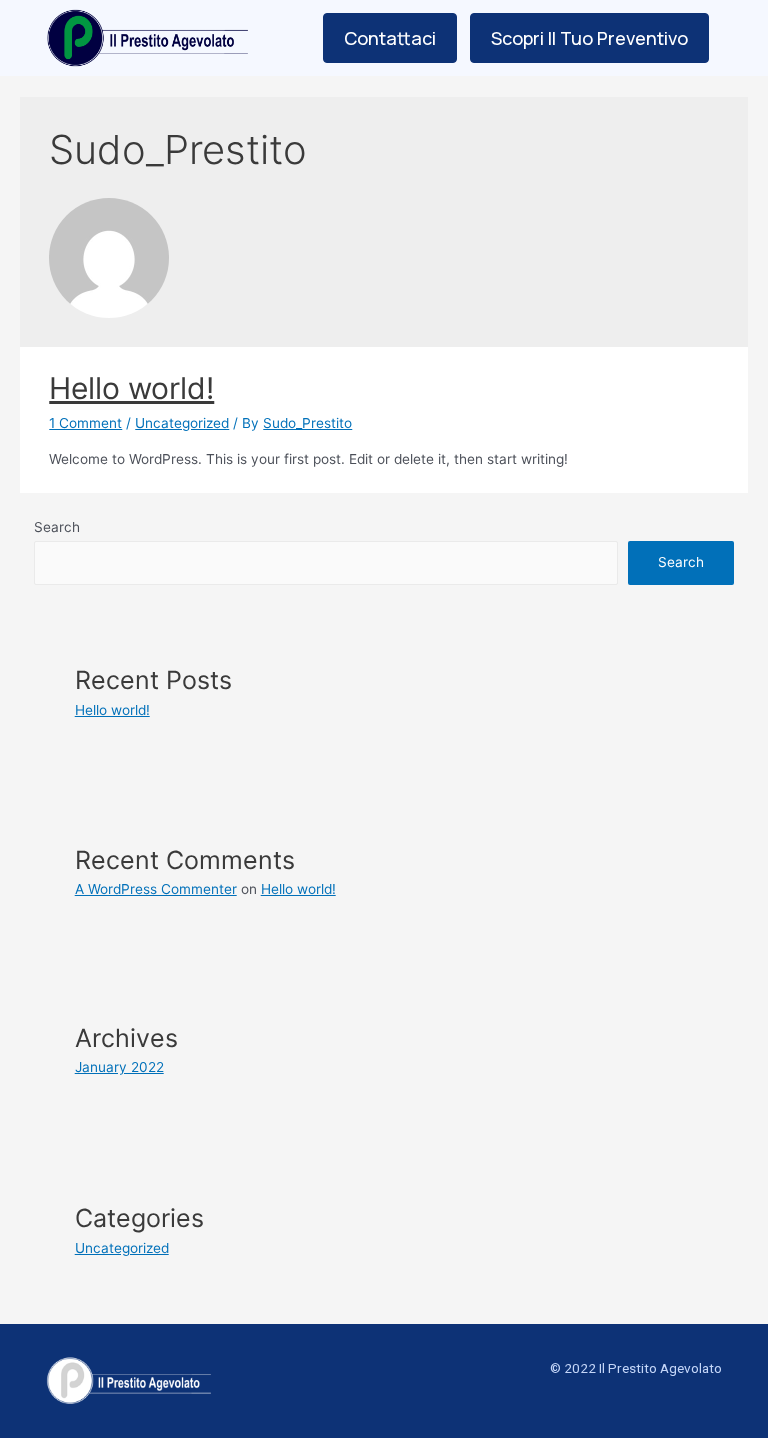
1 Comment (85, 423)
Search (57, 527)
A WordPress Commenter (156, 889)
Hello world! (131, 388)
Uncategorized (182, 423)
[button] (390, 38)
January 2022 (119, 1067)
